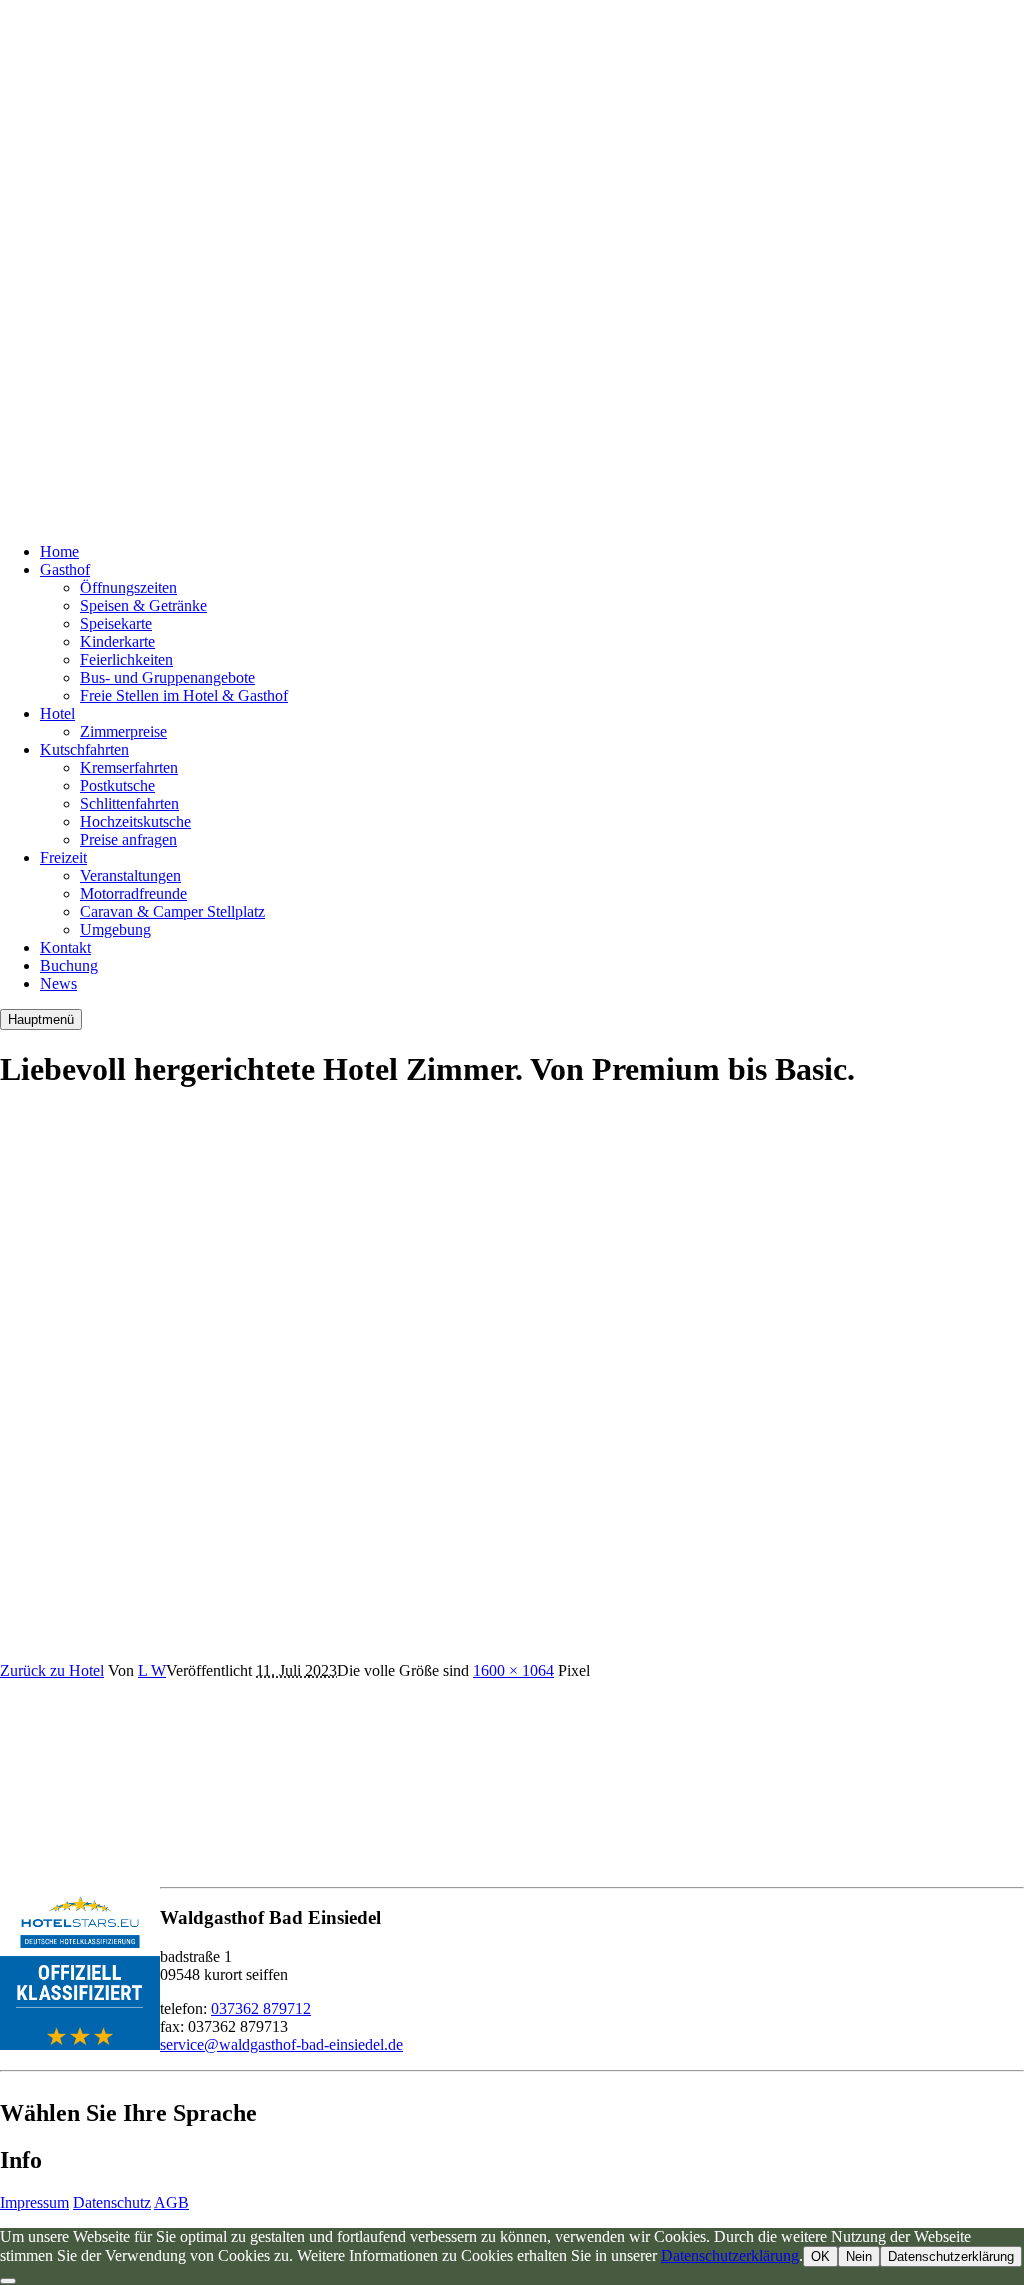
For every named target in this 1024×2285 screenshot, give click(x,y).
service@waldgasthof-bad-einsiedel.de (281, 2044)
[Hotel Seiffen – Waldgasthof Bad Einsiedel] (250, 517)
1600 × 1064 (513, 1670)
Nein (859, 2256)
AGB (171, 2202)
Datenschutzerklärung (730, 2255)
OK (820, 2256)
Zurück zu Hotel (52, 1670)
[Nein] (8, 2281)
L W (152, 1670)
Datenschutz (112, 2202)
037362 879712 (261, 2008)
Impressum (34, 2202)
